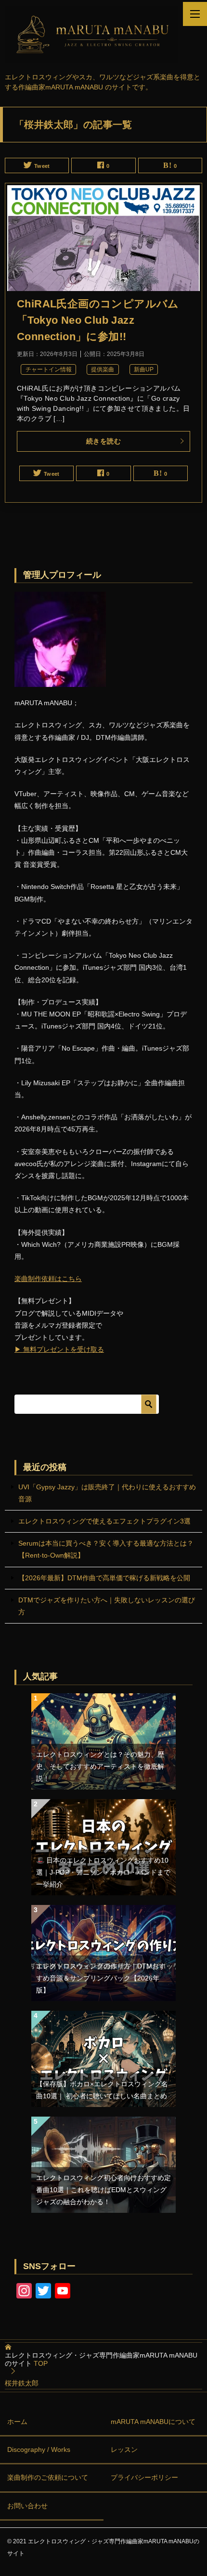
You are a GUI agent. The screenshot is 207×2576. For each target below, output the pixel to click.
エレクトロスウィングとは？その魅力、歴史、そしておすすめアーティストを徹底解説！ (100, 1766)
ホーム (17, 2422)
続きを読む (103, 441)
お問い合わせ (27, 2506)
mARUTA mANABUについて (153, 2422)
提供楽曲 (103, 369)
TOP (101, 2359)
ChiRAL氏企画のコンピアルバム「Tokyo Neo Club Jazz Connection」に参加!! (98, 320)
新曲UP (144, 369)
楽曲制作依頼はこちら (48, 1279)
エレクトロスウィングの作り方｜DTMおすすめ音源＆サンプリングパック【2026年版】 (101, 1978)
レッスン (124, 2449)
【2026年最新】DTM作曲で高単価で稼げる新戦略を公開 (104, 1578)
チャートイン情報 (49, 369)
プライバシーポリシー (144, 2477)
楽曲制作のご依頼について (48, 2477)
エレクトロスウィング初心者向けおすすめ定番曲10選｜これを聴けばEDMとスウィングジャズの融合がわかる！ (103, 2190)
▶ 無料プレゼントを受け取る (59, 1349)
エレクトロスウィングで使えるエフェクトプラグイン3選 (104, 1521)
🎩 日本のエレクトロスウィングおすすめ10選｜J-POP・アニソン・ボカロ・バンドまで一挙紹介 (103, 1872)
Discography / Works (39, 2449)
